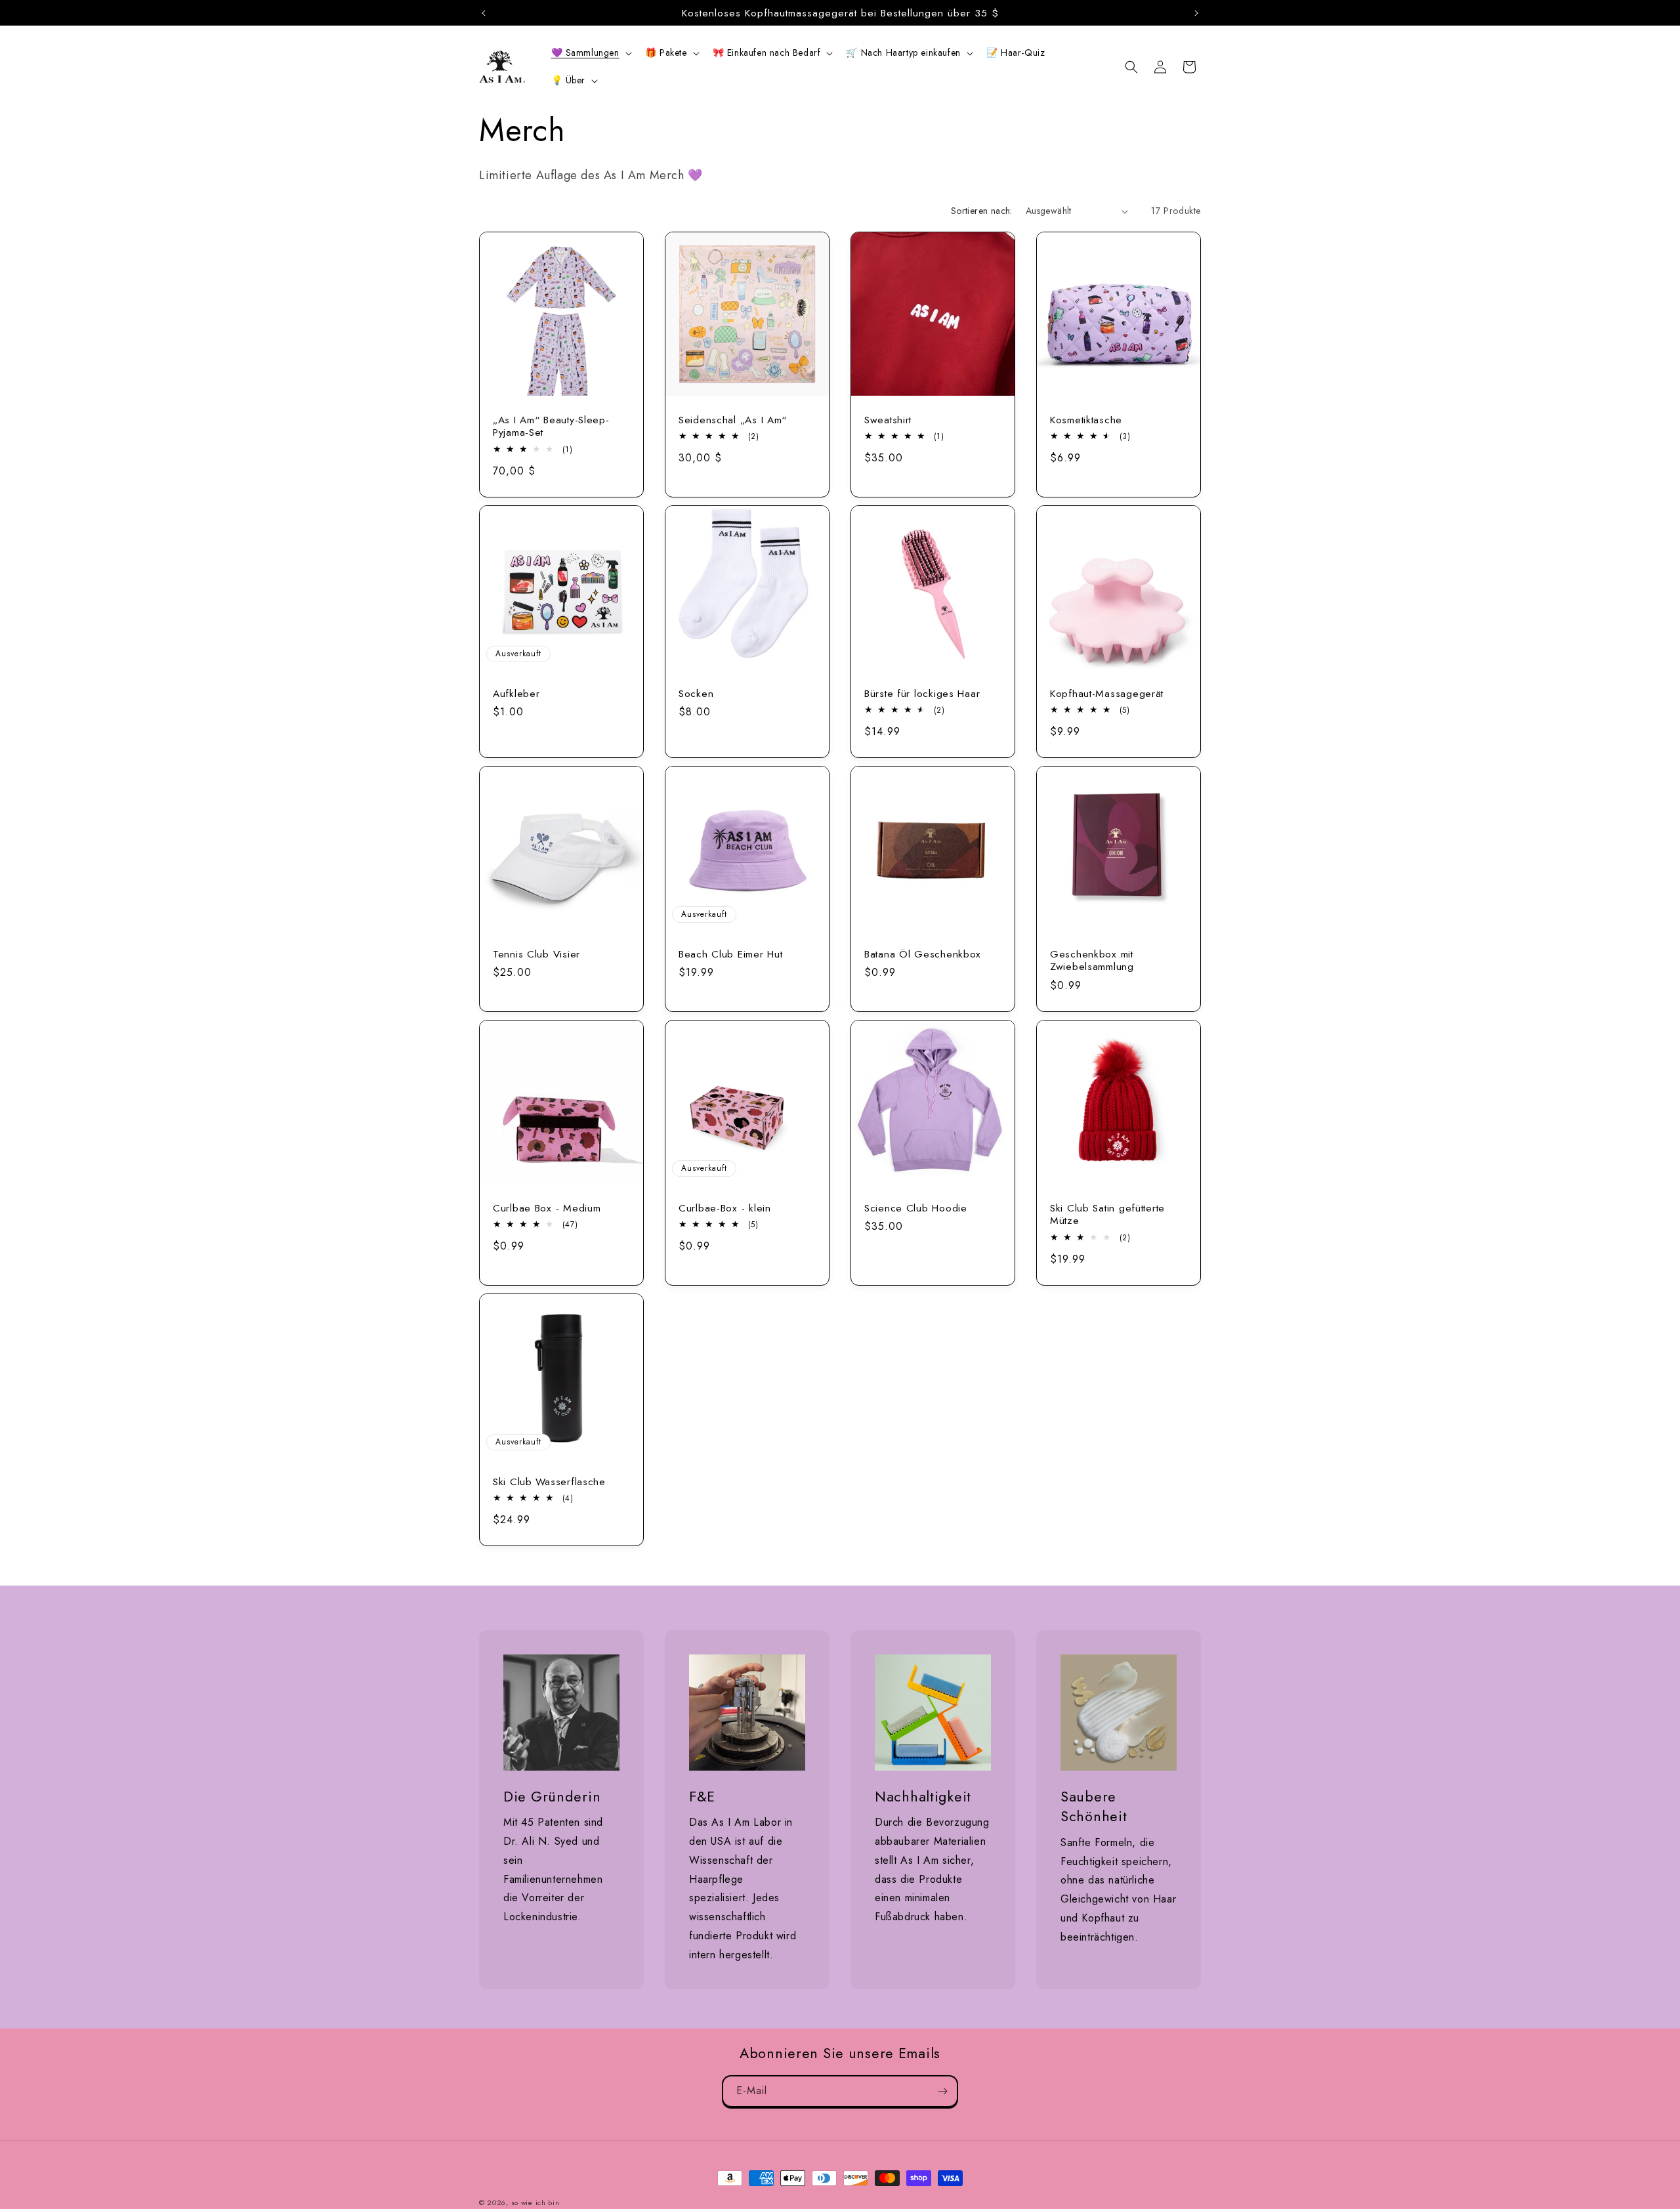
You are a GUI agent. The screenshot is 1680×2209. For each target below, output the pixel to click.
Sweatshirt (888, 420)
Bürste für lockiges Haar (922, 693)
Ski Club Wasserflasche (549, 1482)
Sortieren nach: (982, 211)
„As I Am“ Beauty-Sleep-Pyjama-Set (551, 426)
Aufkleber (516, 693)
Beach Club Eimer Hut (730, 954)
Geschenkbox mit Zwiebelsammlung (1092, 960)
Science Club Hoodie (916, 1208)
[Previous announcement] (484, 13)
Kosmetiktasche (1086, 420)
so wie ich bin (535, 2202)
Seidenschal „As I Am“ (733, 420)
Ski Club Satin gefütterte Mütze (1107, 1214)
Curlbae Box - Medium (547, 1208)
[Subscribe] (942, 2091)
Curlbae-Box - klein (725, 1208)
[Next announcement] (1196, 13)
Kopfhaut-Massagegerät (1107, 693)
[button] (590, 53)
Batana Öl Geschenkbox (923, 954)
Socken (696, 693)
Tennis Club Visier (536, 954)
